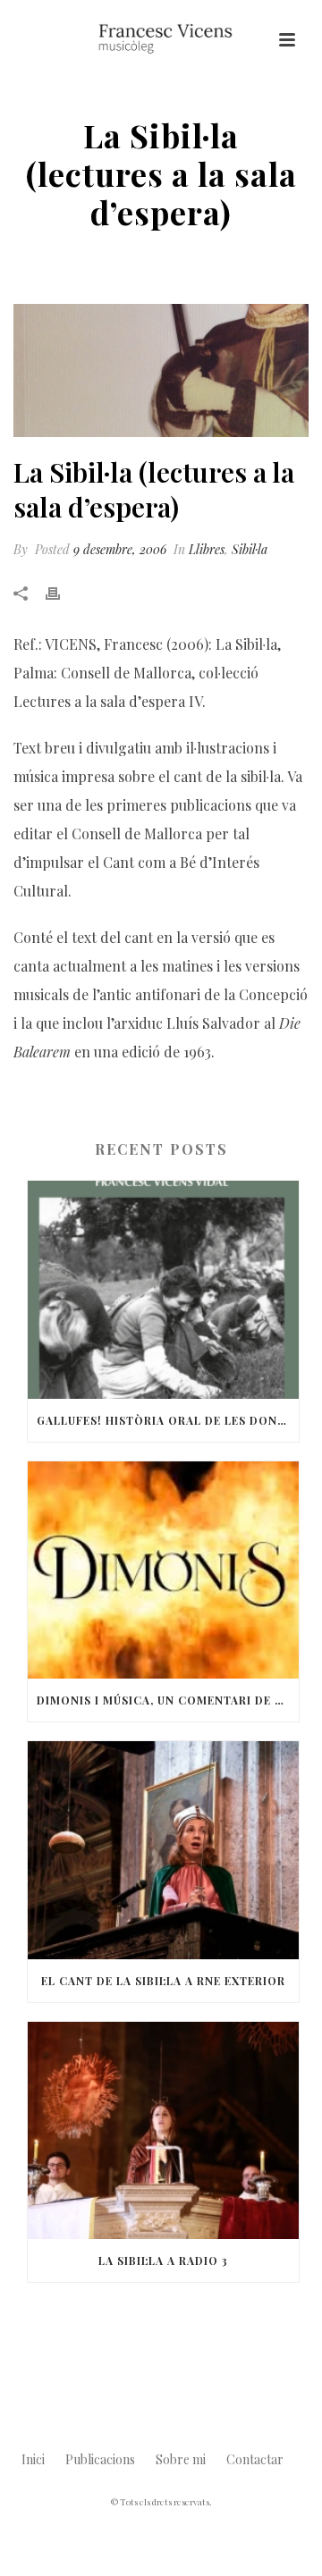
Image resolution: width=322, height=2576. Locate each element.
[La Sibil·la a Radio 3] (163, 2131)
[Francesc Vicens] (161, 40)
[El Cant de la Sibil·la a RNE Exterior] (163, 1850)
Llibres (88, 259)
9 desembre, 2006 (120, 549)
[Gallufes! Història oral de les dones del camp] (163, 1290)
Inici (33, 2459)
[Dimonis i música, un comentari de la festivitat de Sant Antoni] (163, 1570)
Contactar (255, 2459)
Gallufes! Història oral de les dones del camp (168, 1420)
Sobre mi (181, 2459)
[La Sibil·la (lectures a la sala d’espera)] (161, 371)
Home (39, 259)
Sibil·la (250, 549)
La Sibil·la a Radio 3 (163, 2260)
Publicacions (100, 2459)
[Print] (62, 592)
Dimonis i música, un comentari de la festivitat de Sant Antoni (168, 1700)
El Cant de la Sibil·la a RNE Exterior (163, 1981)
